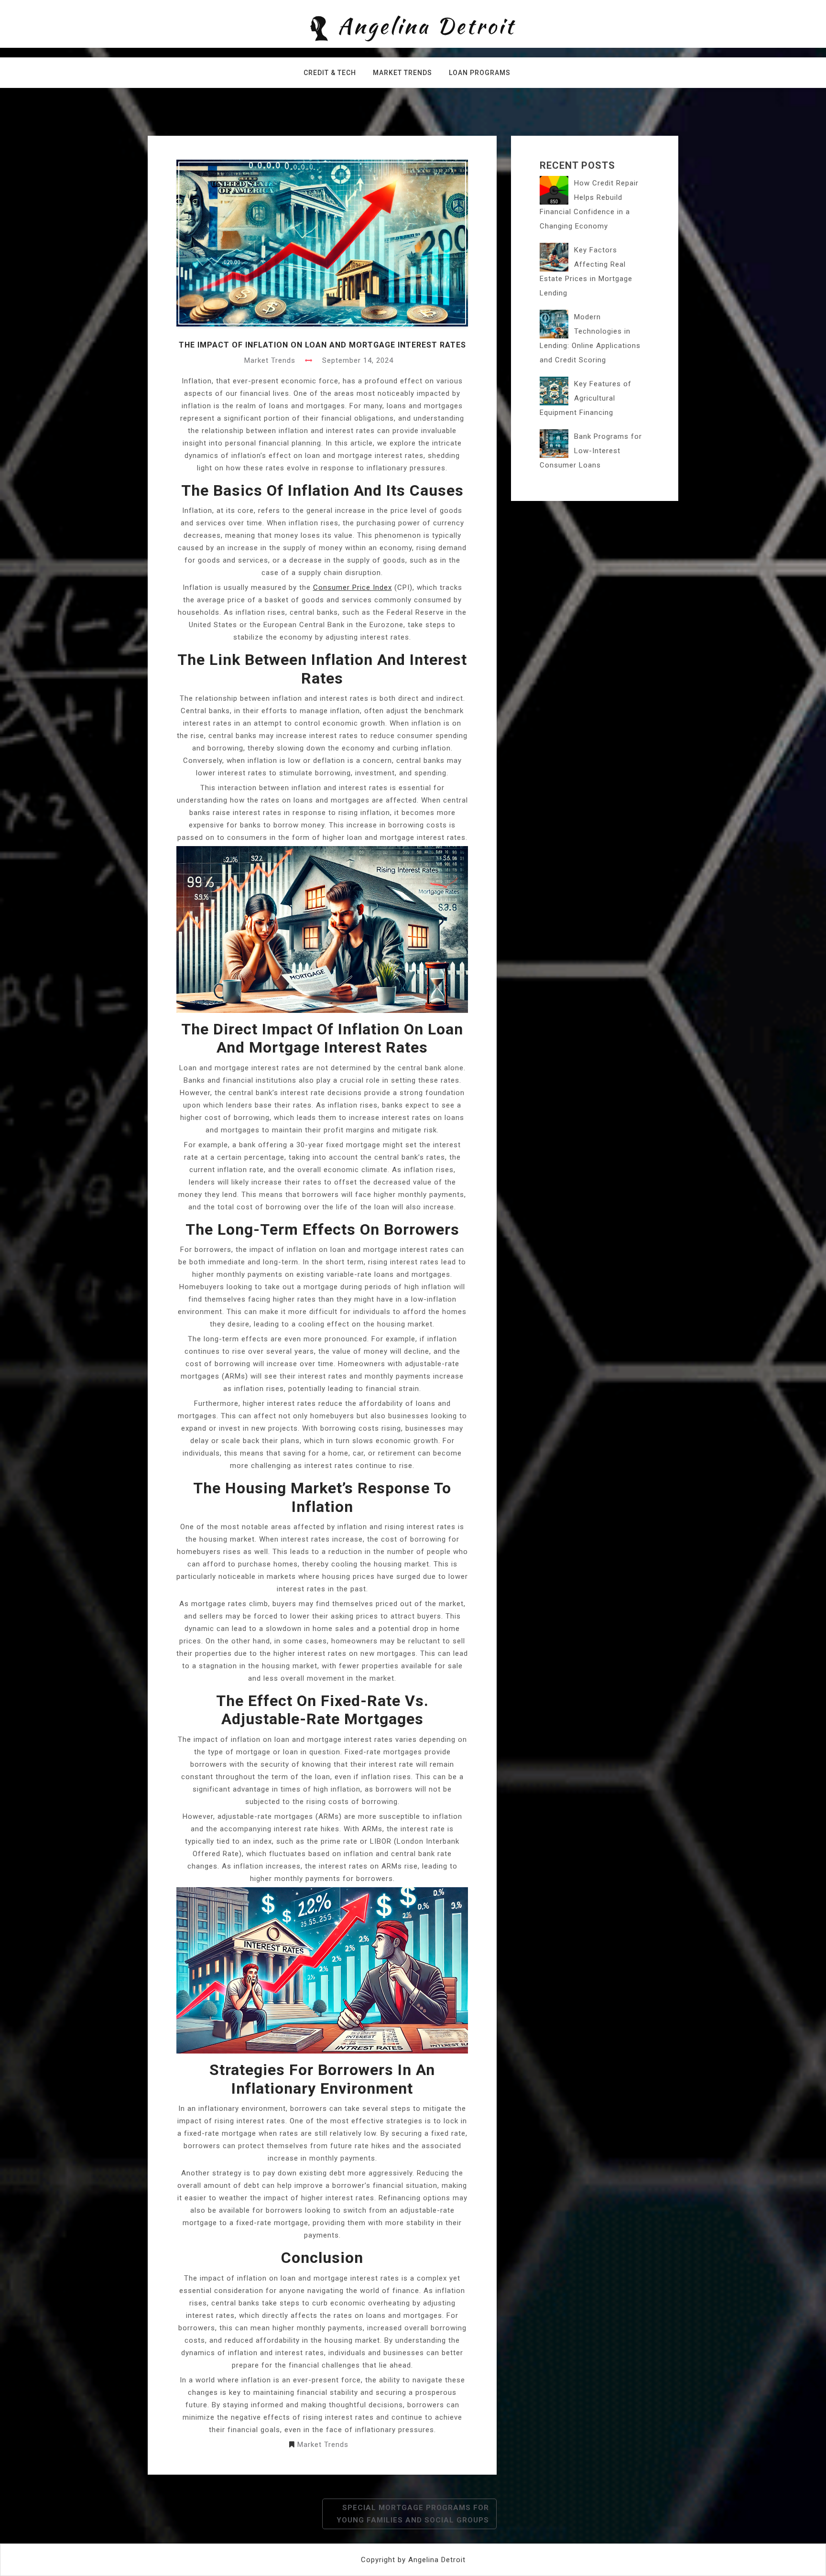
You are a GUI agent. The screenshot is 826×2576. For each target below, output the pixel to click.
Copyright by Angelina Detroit (413, 2560)
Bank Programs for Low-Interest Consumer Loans (591, 451)
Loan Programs (480, 73)
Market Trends (402, 73)
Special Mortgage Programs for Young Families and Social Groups (413, 2514)
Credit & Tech (330, 73)
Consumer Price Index (353, 587)
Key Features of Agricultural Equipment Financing (586, 398)
